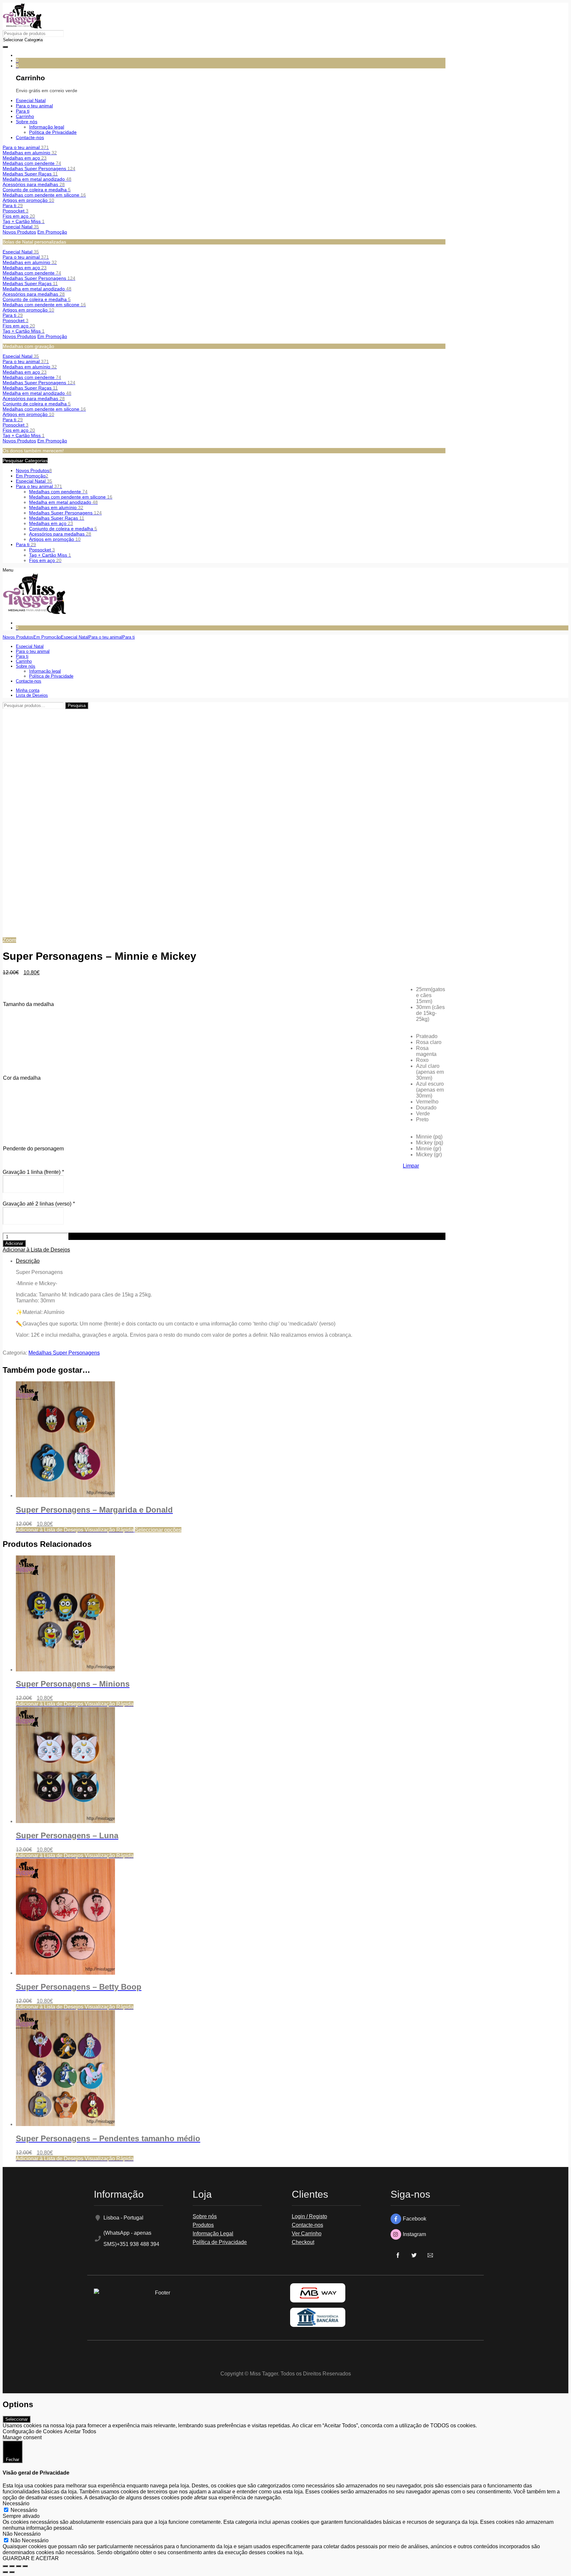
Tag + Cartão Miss (24, 221)
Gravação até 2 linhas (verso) (39, 1204)
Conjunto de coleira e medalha (37, 190)
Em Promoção (52, 232)
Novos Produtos (19, 232)
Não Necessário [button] (22, 2534)
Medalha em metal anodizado (37, 179)
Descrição (28, 1261)
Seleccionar (17, 2419)
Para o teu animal (26, 147)
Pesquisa (77, 706)
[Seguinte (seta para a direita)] (12, 2572)
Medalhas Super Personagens (39, 168)
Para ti (13, 205)
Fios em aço (19, 216)
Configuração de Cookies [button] (33, 2431)
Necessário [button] (16, 2503)
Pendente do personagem (33, 1149)
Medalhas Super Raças (30, 174)
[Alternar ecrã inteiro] (19, 2566)
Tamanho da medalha (28, 1004)
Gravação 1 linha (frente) (33, 1172)
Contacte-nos (307, 2225)
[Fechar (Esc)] (5, 2566)
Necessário (24, 2510)
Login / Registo (309, 2216)
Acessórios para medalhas (34, 184)
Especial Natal (21, 227)
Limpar (411, 1166)
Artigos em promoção (28, 200)
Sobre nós (205, 2216)
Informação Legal (213, 2234)
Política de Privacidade (220, 2242)
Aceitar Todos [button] (80, 2431)
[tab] (231, 1298)
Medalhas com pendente (32, 163)
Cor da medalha (22, 1078)
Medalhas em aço (25, 158)
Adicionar (14, 1243)
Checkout (303, 2242)
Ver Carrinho (307, 2234)
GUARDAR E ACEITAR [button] (31, 2558)
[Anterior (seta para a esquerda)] (5, 2572)
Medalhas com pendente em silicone (44, 195)
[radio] (431, 995)
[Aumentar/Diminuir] (25, 2566)
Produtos (203, 2225)
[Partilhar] (12, 2566)
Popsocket (16, 211)
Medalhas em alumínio (30, 153)
